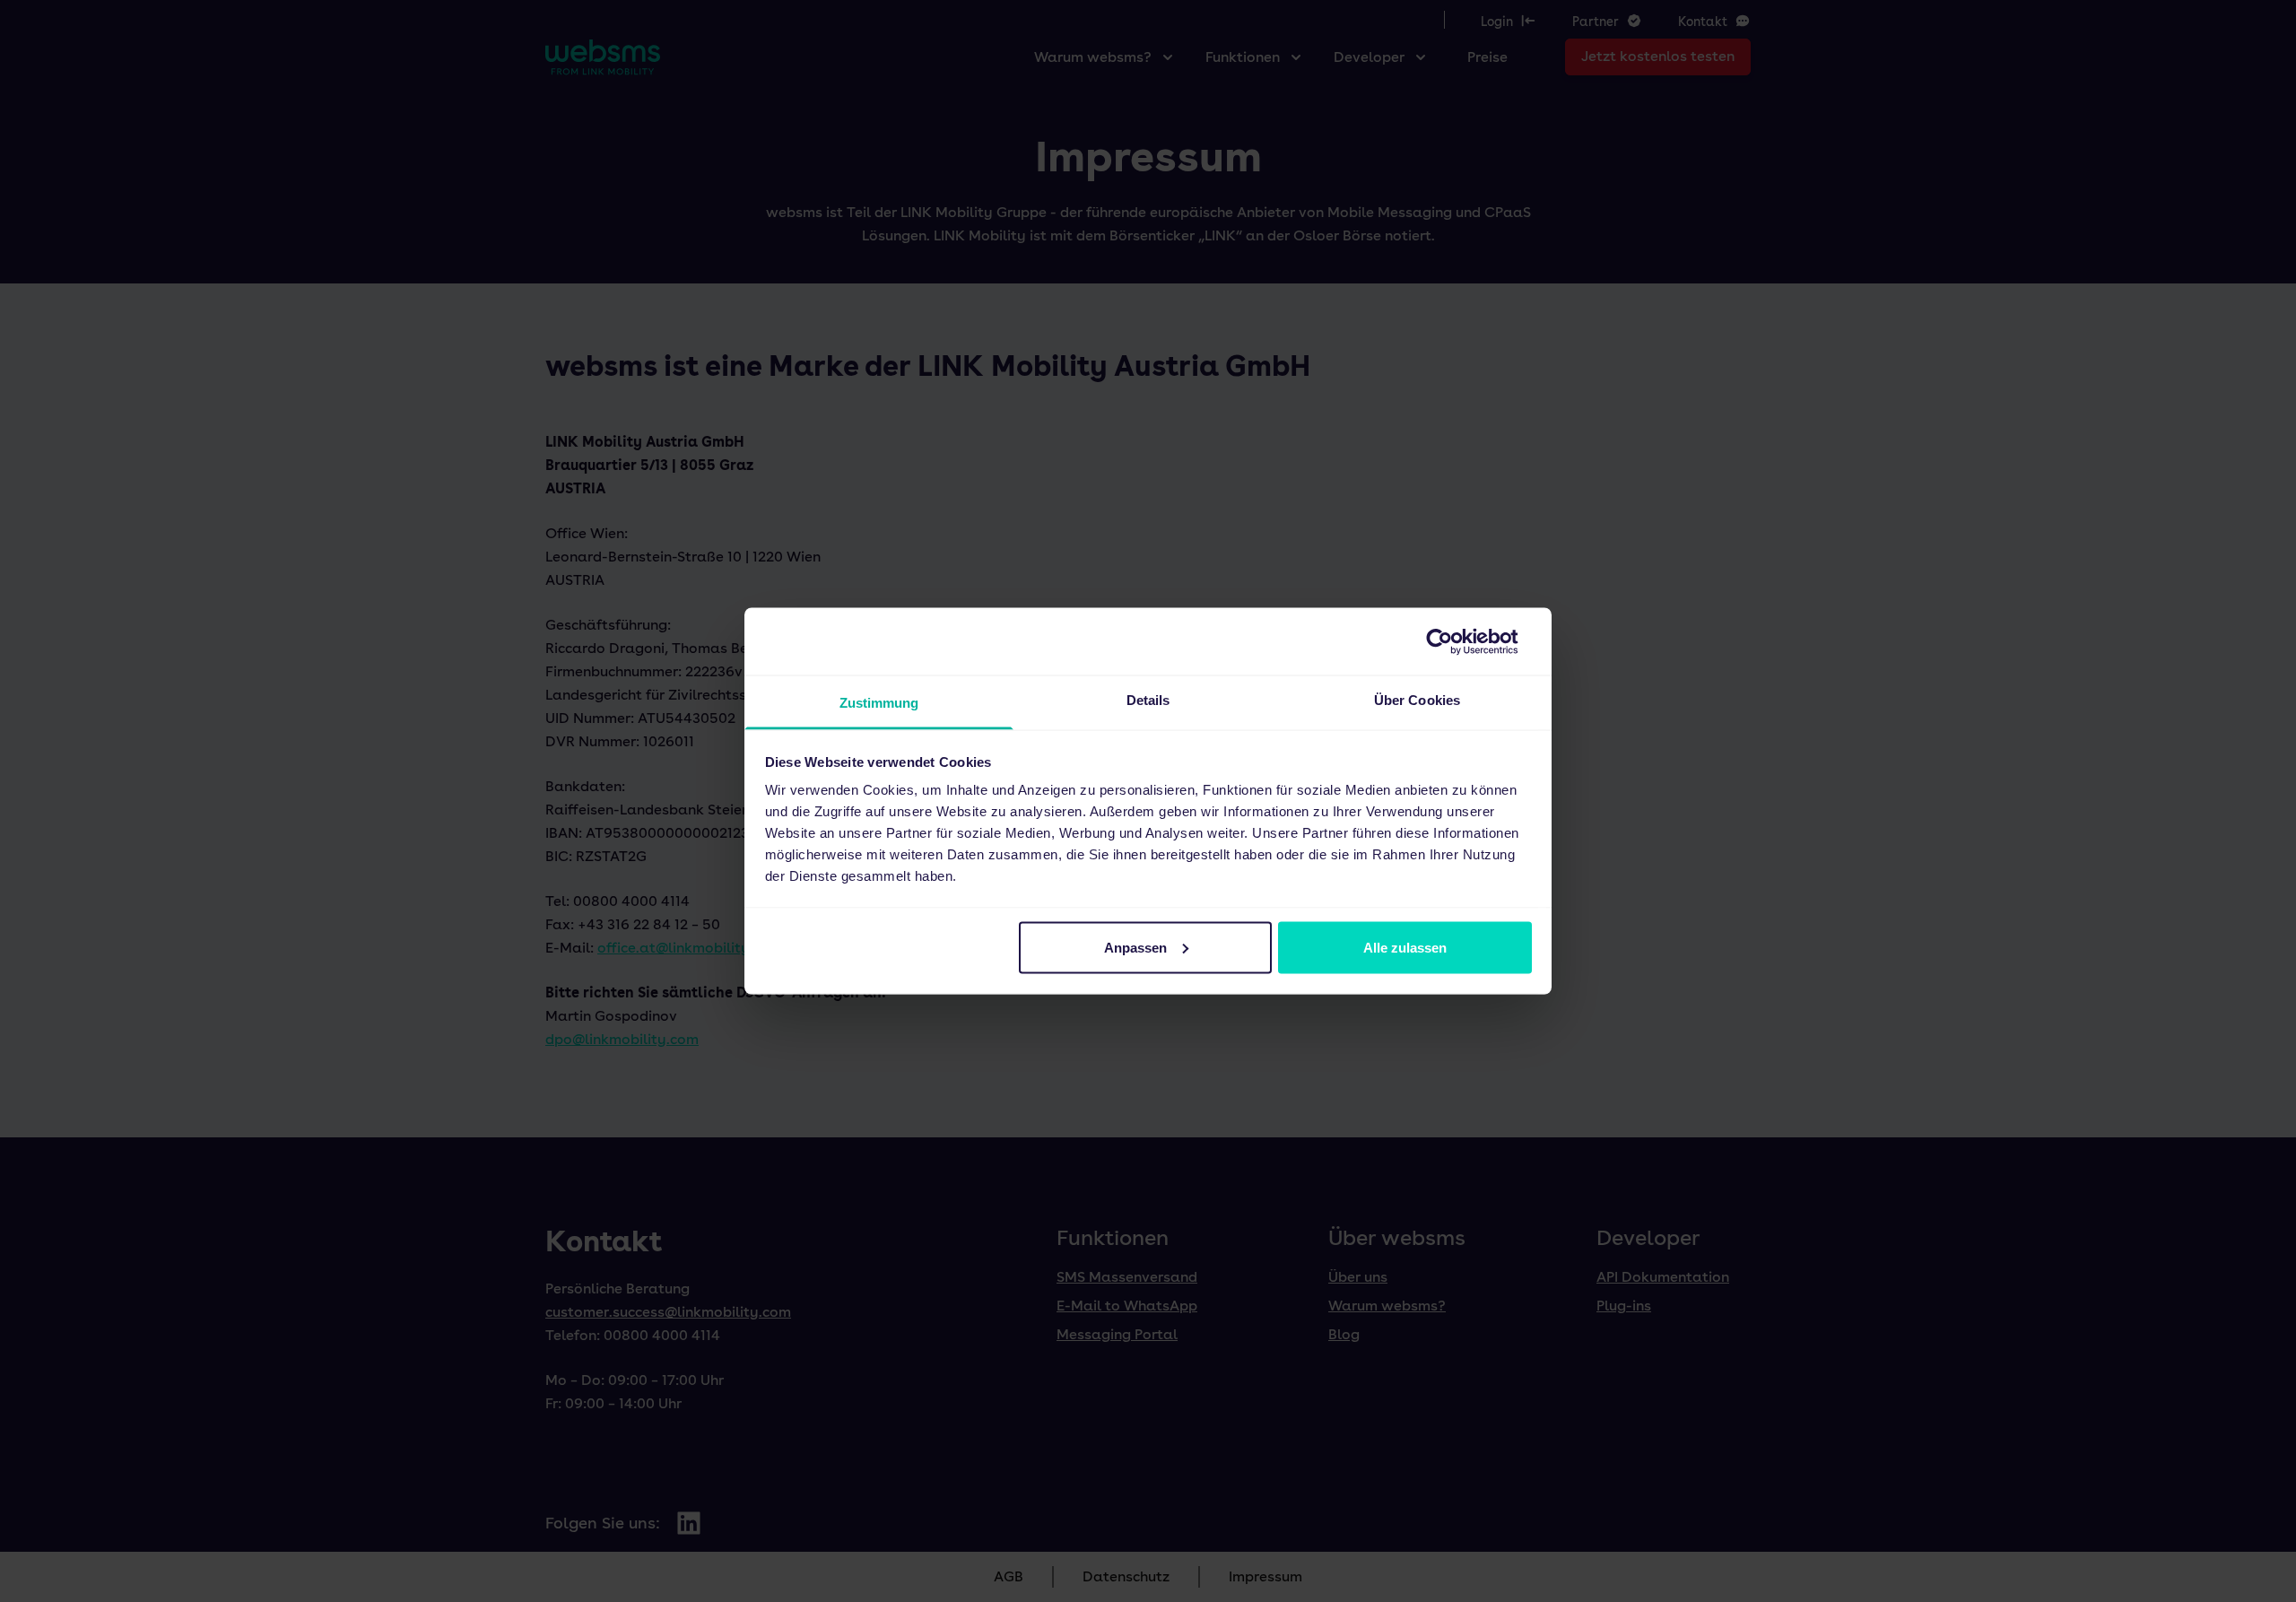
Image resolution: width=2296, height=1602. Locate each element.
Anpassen (1135, 947)
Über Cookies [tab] (1417, 700)
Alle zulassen (1405, 947)
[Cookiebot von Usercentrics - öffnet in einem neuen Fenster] (1453, 641)
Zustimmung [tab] (879, 703)
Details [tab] (1148, 700)
